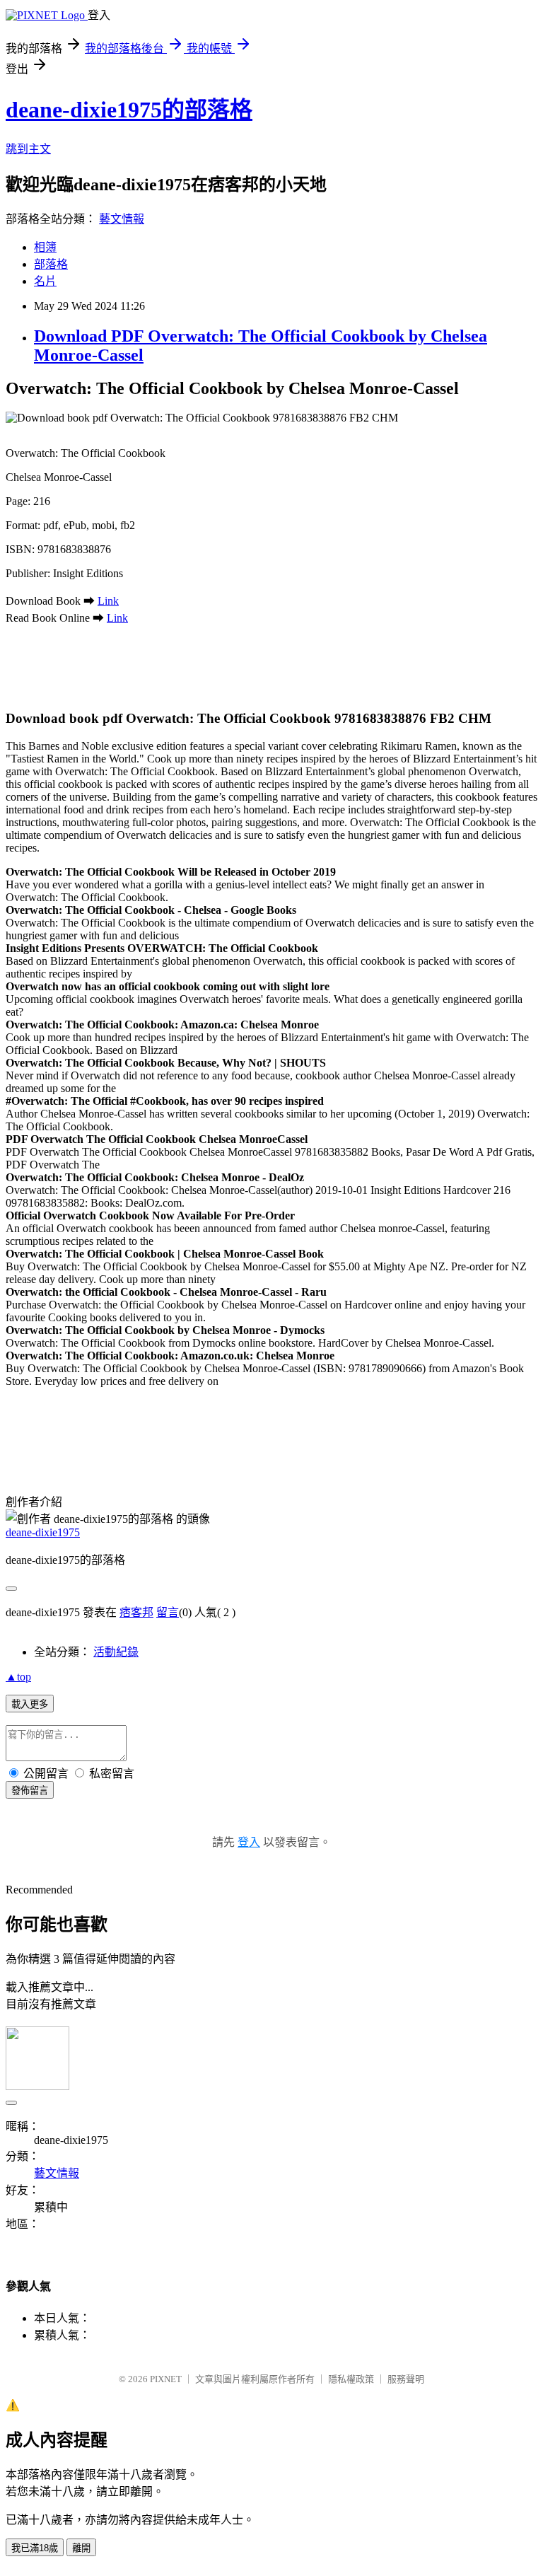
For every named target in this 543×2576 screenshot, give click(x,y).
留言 (168, 1612)
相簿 (45, 247)
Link (108, 601)
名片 (45, 281)
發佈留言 (30, 1791)
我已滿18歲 (35, 2548)
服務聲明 (406, 2379)
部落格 (51, 264)
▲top (18, 1677)
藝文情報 (122, 219)
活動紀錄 (116, 1652)
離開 (81, 2548)
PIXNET (166, 2379)
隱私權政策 (351, 2379)
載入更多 (30, 1704)
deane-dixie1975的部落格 (129, 110)
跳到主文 (28, 149)
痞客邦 (136, 1612)
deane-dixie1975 (43, 1532)
